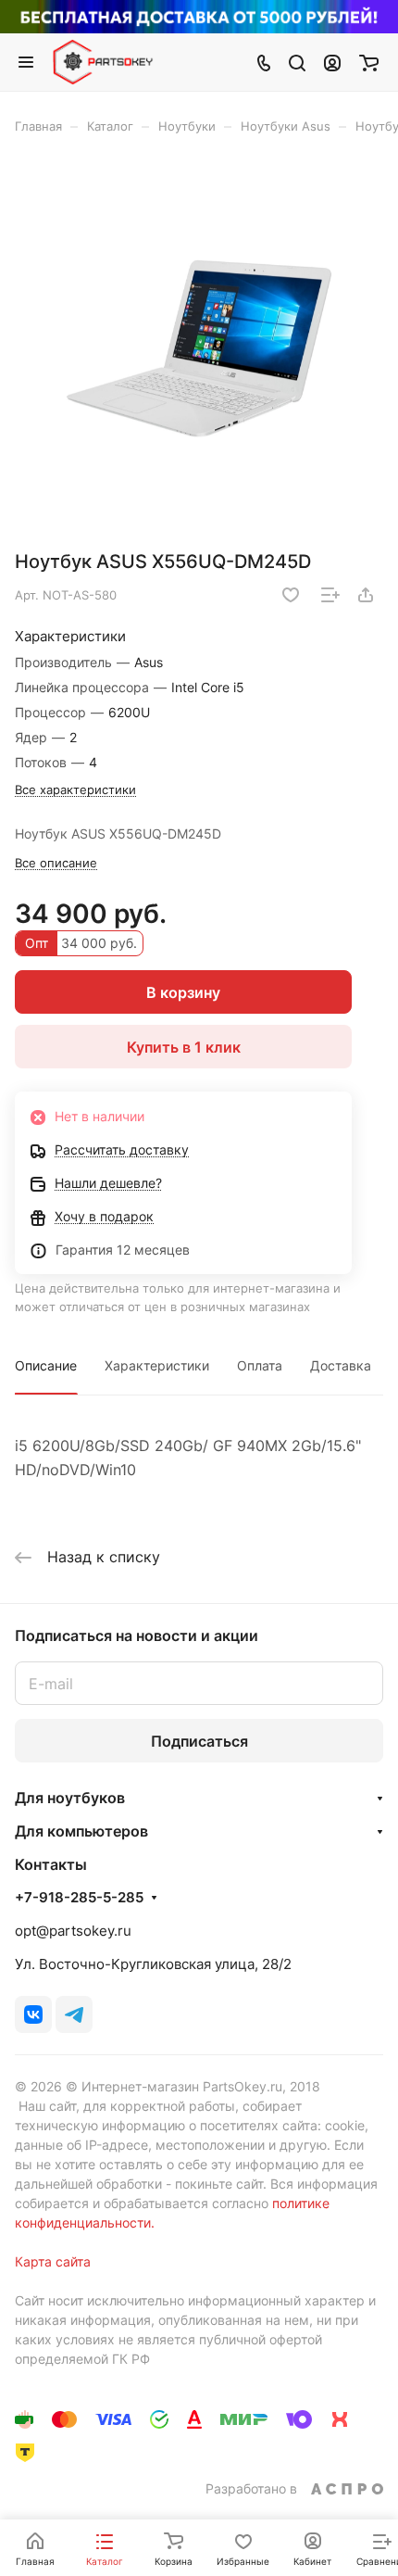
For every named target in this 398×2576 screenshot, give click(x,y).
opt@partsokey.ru (73, 1931)
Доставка (341, 1365)
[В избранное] (291, 595)
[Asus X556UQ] (199, 348)
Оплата (260, 1365)
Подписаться (199, 1741)
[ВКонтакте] (33, 2014)
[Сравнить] (330, 595)
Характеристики (157, 1365)
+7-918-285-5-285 (79, 1898)
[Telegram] (74, 2014)
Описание (46, 1365)
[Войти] (332, 62)
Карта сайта (53, 2261)
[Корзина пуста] (369, 62)
